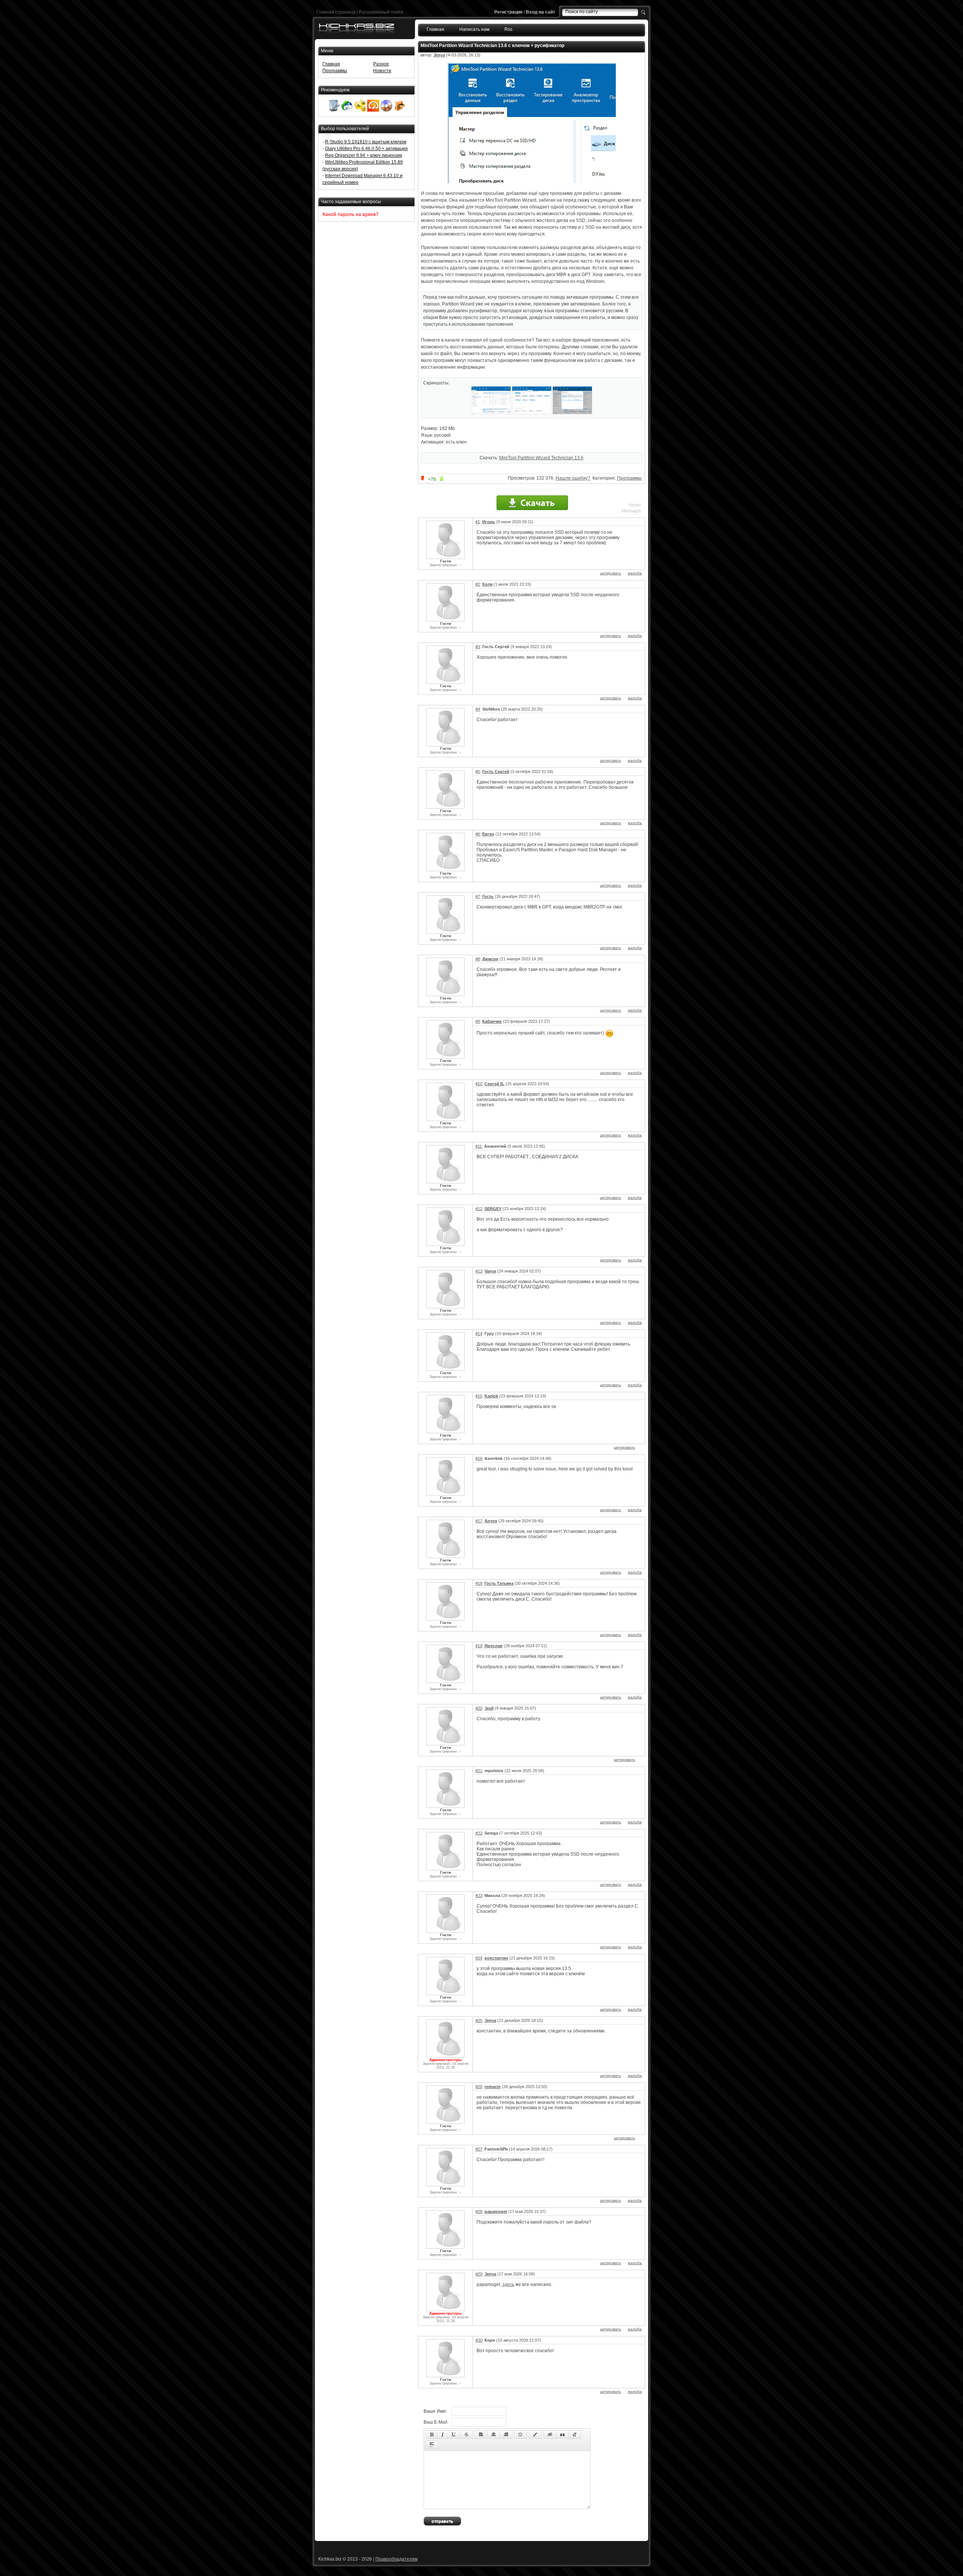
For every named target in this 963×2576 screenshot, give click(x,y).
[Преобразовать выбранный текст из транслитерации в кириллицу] (575, 2435)
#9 (478, 1021)
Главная (435, 29)
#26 (479, 2087)
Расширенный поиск (381, 12)
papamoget (496, 2211)
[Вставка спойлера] (432, 2445)
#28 (479, 2211)
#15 (479, 1396)
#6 (478, 834)
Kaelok (491, 1396)
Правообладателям (396, 2559)
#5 (478, 772)
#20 (479, 1708)
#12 (479, 1209)
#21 (479, 1771)
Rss (508, 29)
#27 (479, 2149)
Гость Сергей (496, 772)
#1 (478, 522)
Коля (487, 584)
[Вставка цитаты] (562, 2435)
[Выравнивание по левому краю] (481, 2435)
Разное (381, 64)
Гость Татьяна (499, 1583)
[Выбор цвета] (535, 2435)
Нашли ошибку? (573, 478)
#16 (479, 1458)
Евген (488, 834)
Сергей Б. (494, 1084)
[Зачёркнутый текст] (466, 2435)
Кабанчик (492, 1021)
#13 (479, 1271)
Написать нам (474, 29)
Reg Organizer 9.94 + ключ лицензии (364, 155)
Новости (382, 71)
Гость (488, 896)
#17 (479, 1521)
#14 (479, 1334)
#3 (478, 647)
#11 (479, 1146)
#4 (478, 709)
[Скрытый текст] (550, 2435)
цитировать (611, 573)
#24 (479, 1958)
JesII (489, 1708)
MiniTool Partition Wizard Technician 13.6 (541, 458)
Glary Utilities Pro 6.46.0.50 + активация (366, 149)
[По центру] (494, 2435)
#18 (479, 1583)
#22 (479, 1833)
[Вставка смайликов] (521, 2435)
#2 (478, 584)
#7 (478, 896)
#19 (479, 1646)
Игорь (489, 522)
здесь (508, 2284)
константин (496, 1958)
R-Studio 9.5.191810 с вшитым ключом (366, 142)
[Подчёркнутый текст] (454, 2435)
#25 (479, 2020)
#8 (478, 959)
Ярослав (494, 1646)
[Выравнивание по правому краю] (506, 2435)
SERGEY (493, 1209)
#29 (479, 2274)
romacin (493, 2087)
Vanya (490, 1271)
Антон (491, 1521)
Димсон (490, 959)
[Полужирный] (432, 2435)
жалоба (635, 573)
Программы (629, 478)
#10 (479, 1084)
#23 (479, 1896)
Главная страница (336, 12)
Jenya (439, 55)
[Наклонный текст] (443, 2435)
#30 (479, 2340)
